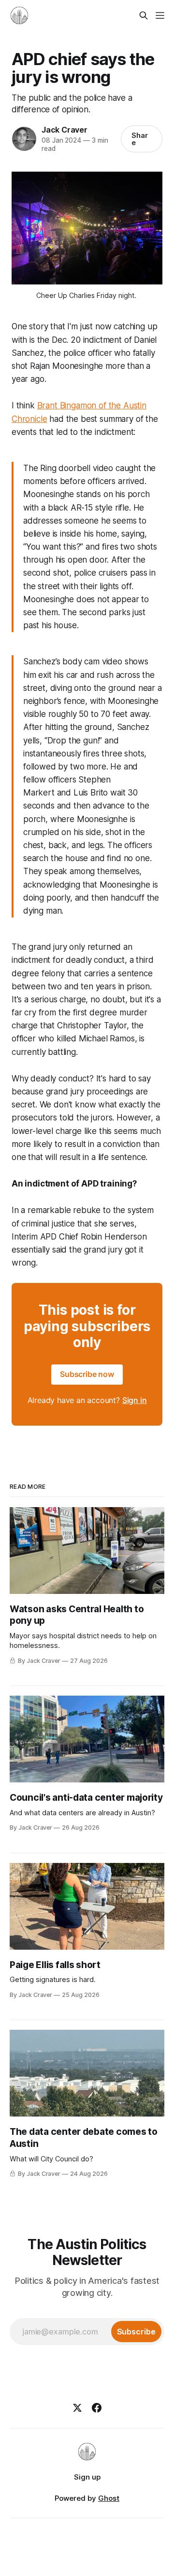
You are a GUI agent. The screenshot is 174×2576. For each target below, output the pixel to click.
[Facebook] (97, 2408)
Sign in (135, 1400)
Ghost (109, 2498)
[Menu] (160, 15)
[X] (77, 2408)
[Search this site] (144, 15)
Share (140, 139)
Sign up (87, 2477)
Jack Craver (65, 130)
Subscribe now (87, 1374)
